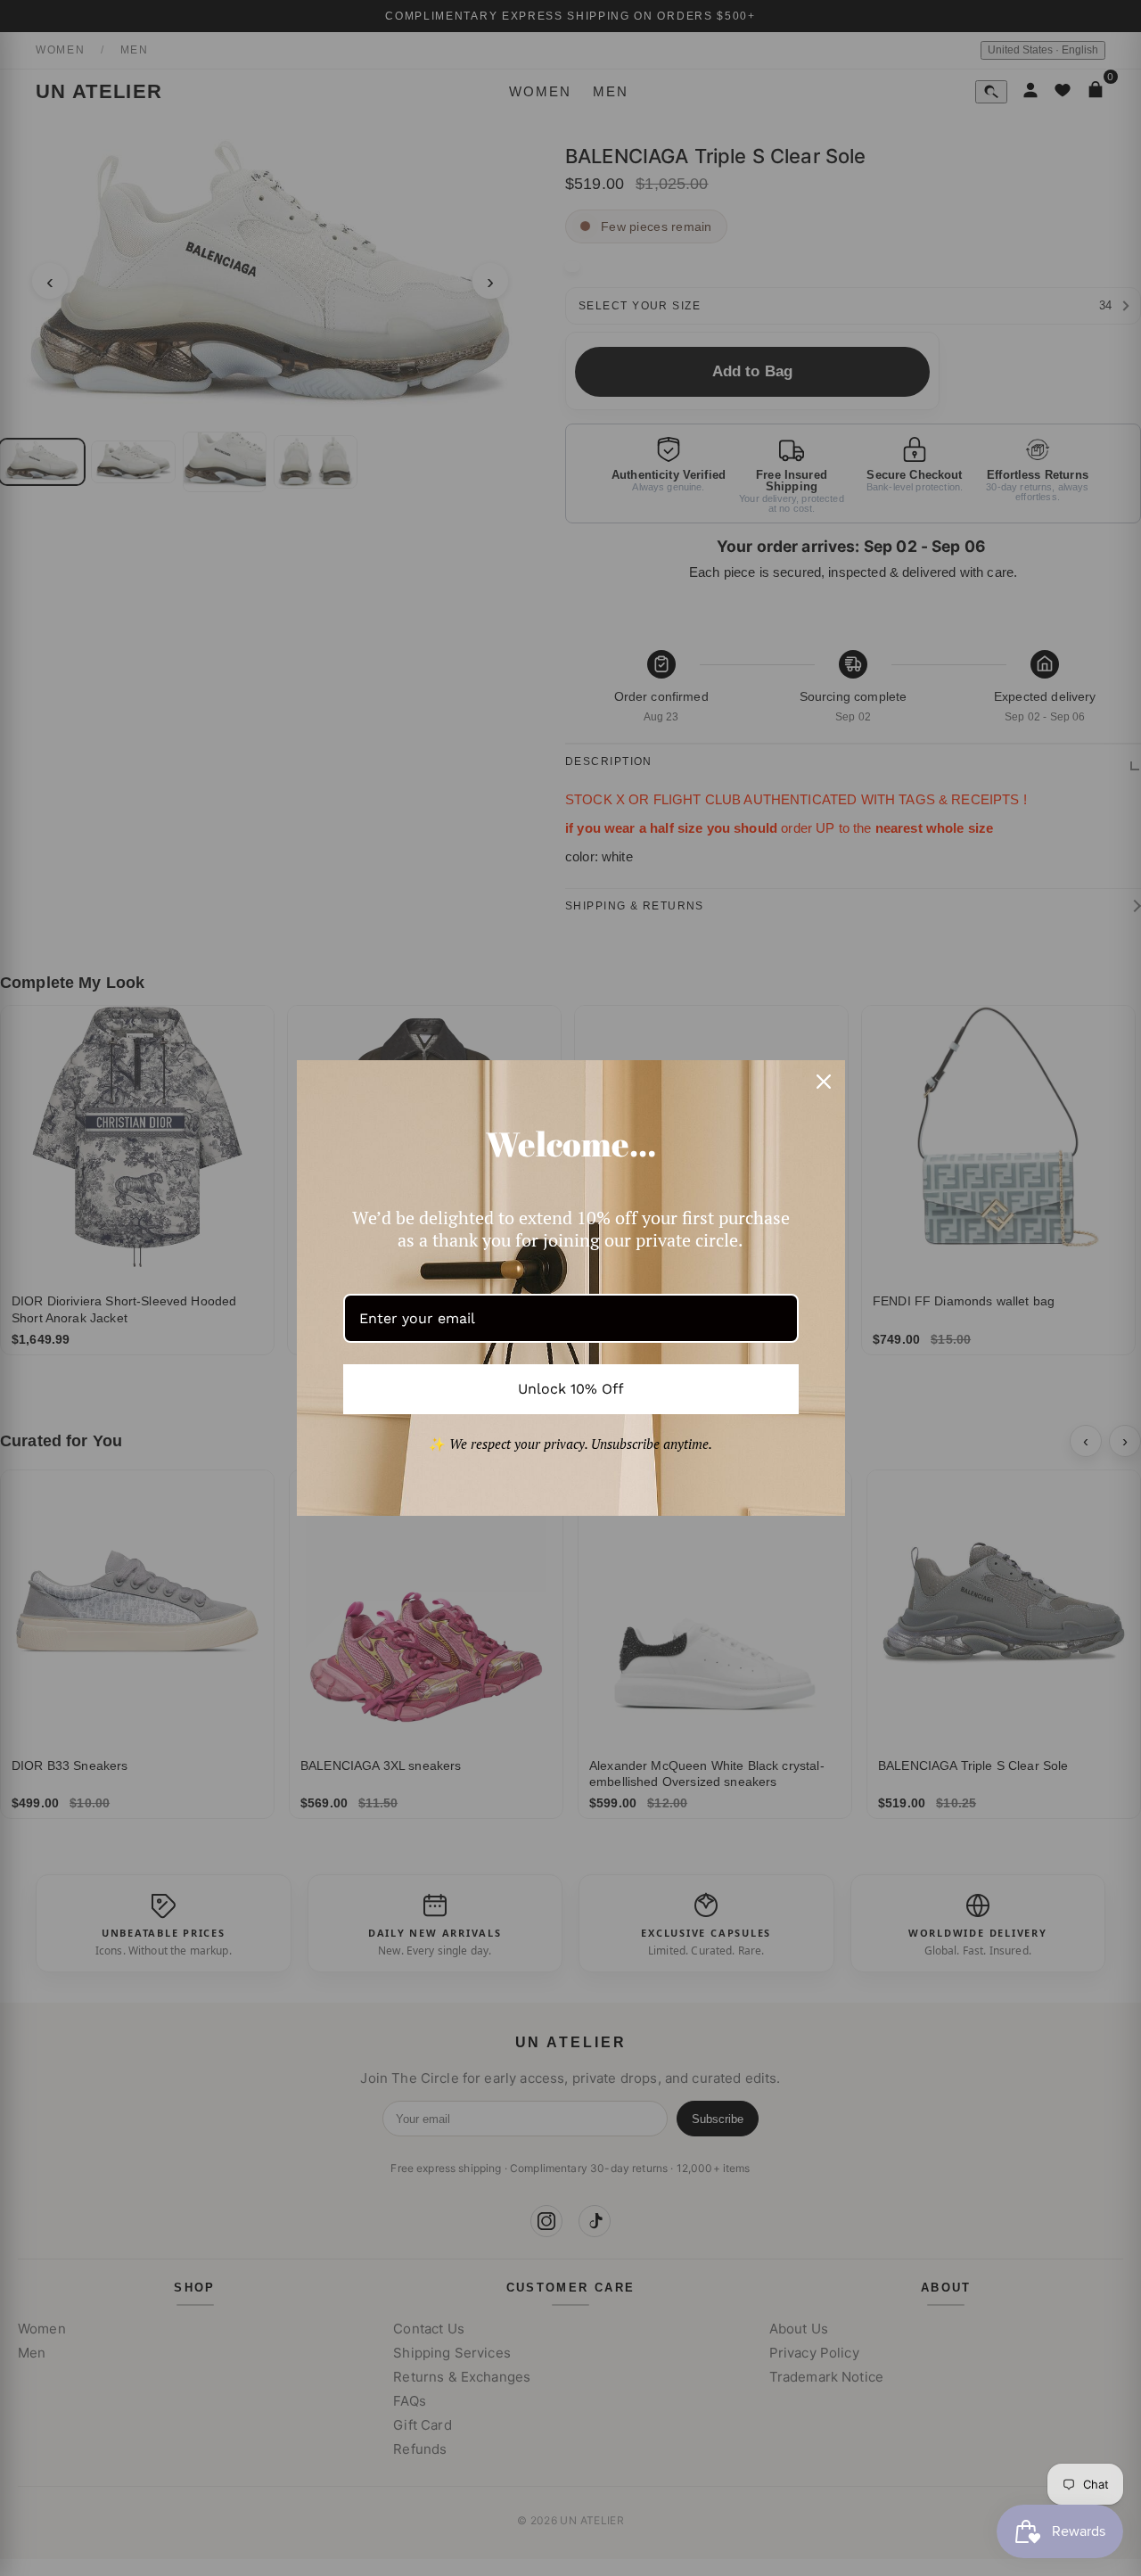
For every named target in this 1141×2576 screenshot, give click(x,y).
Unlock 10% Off (571, 1389)
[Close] (824, 1082)
